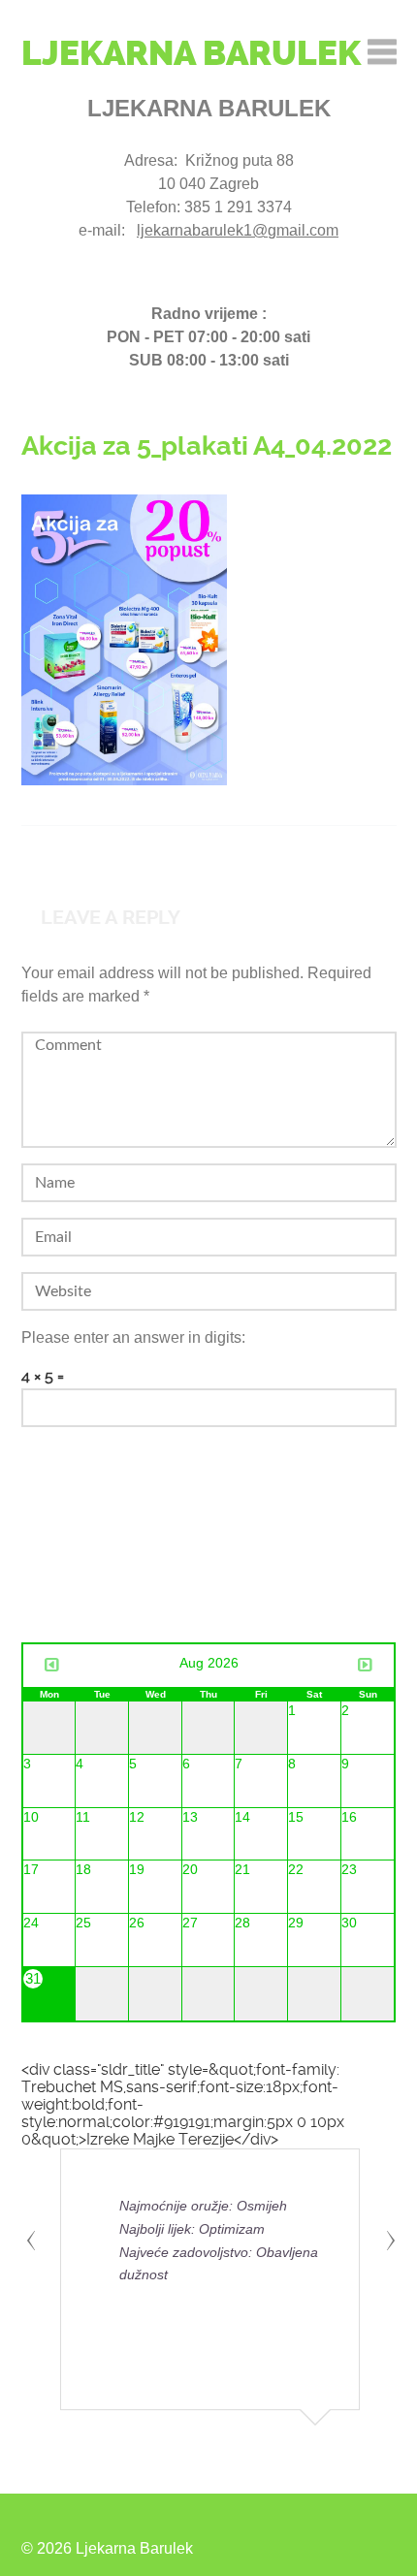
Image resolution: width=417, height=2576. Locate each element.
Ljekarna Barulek (191, 53)
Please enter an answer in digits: (133, 1337)
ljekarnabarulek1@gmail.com (238, 230)
